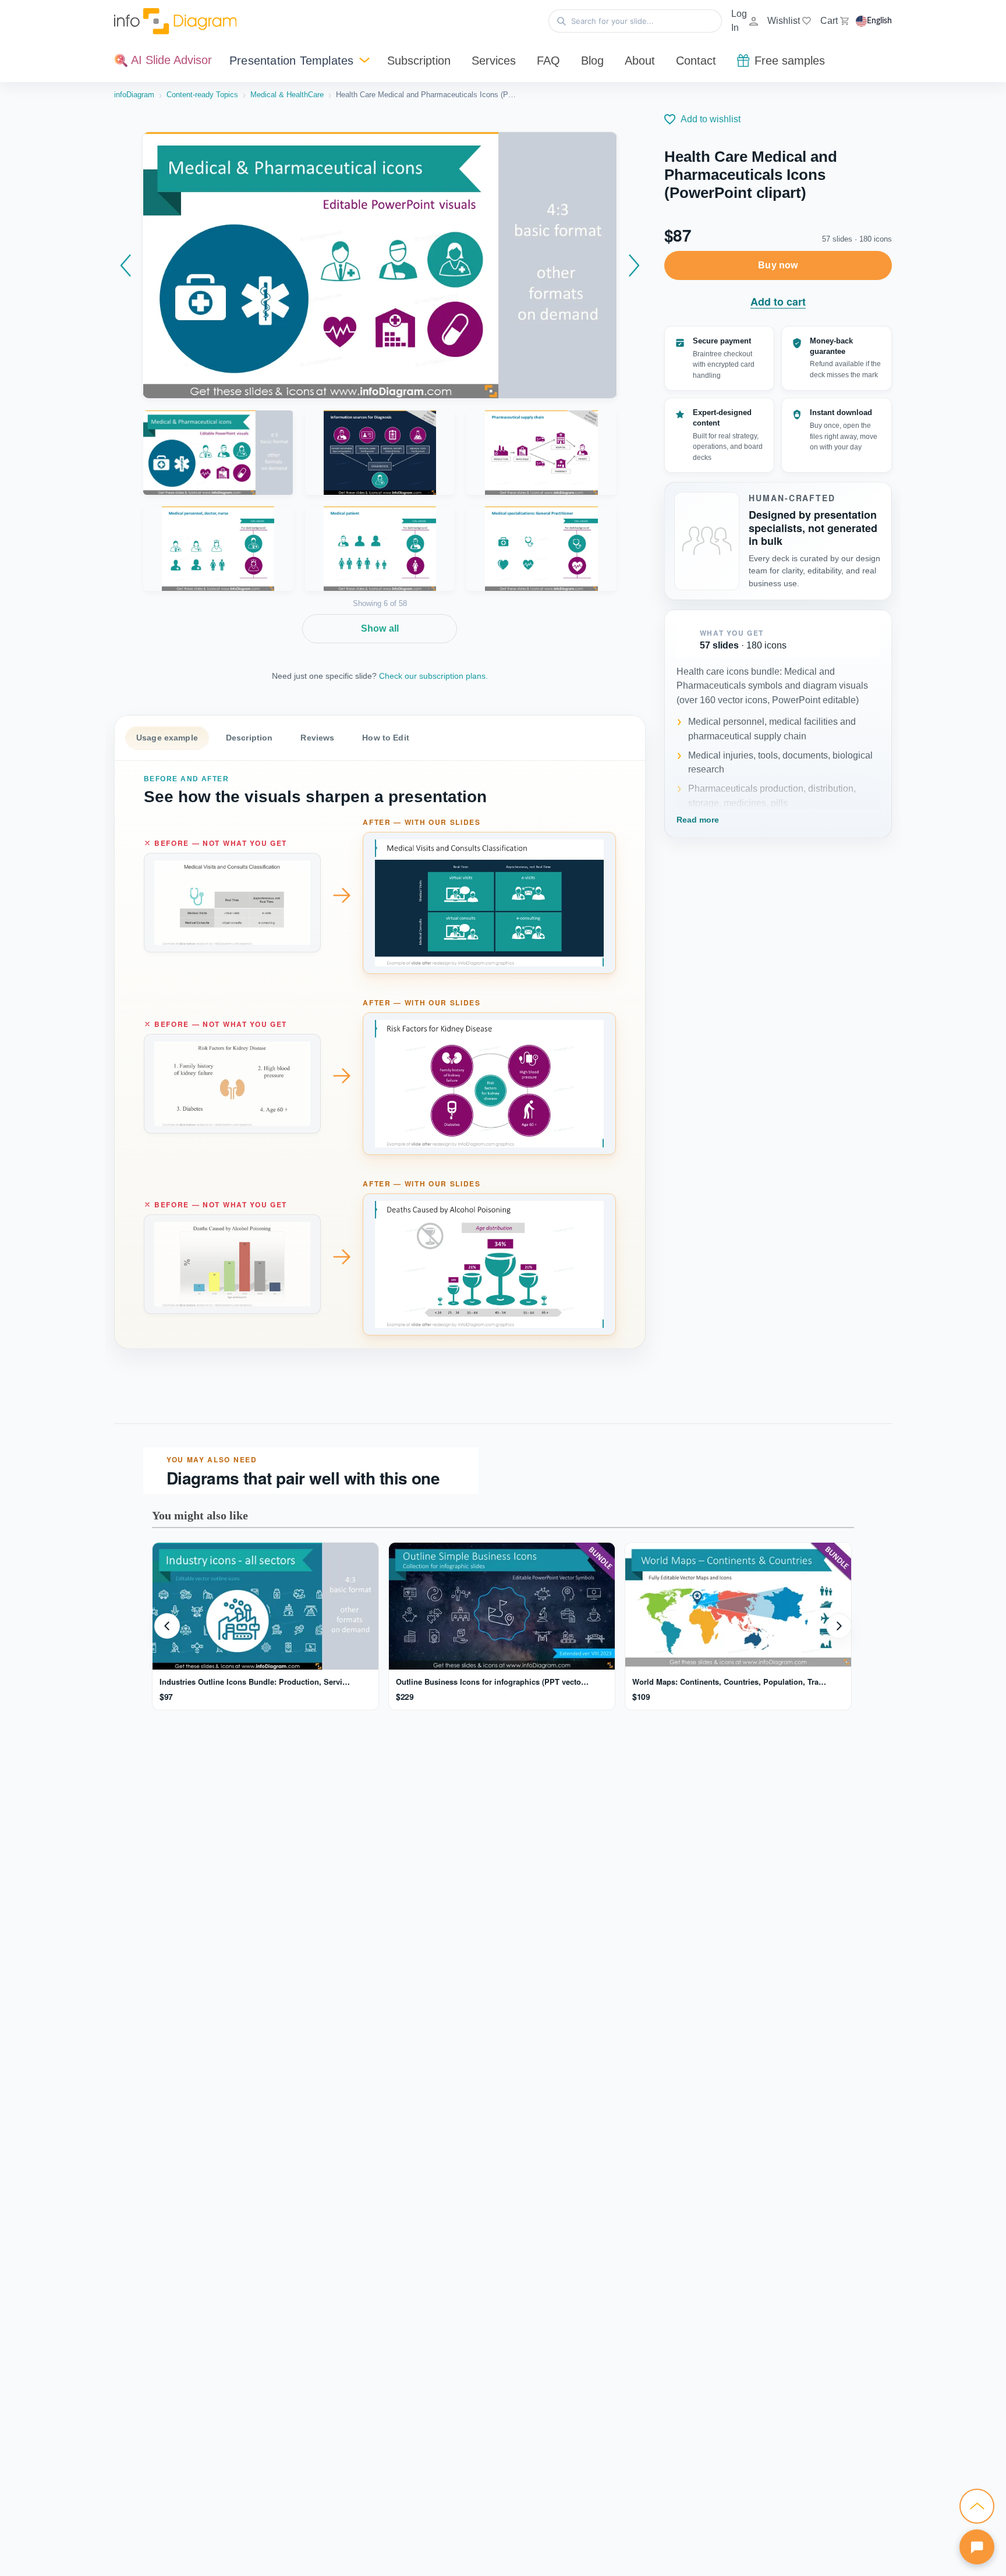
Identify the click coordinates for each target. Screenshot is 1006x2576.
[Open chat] (977, 2547)
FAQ (548, 61)
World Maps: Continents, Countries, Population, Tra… (729, 1682)
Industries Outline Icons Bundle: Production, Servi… (255, 1682)
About (640, 61)
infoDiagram (134, 95)
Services (494, 61)
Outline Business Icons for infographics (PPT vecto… (492, 1682)
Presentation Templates (291, 61)
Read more (698, 820)
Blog (592, 61)
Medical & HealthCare (287, 95)
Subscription (419, 61)
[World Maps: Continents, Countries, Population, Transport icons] (738, 1606)
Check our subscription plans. (433, 676)
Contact (696, 61)
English (879, 21)
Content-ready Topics (202, 95)
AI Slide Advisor (170, 60)
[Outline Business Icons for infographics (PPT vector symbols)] (502, 1606)
